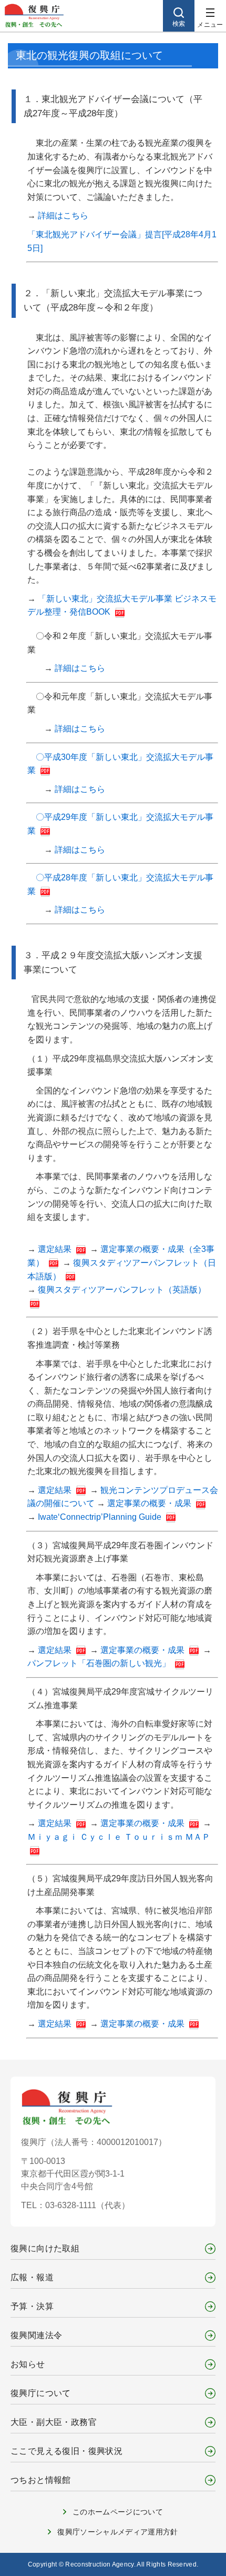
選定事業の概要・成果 (150, 1503)
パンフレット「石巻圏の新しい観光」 (100, 1663)
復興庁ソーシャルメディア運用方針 (118, 2532)
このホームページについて (118, 2512)
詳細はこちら (63, 215)
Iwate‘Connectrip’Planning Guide (101, 1517)
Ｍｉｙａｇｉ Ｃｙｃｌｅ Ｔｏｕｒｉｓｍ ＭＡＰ (119, 1837)
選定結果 (56, 1249)
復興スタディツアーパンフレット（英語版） (122, 1290)
